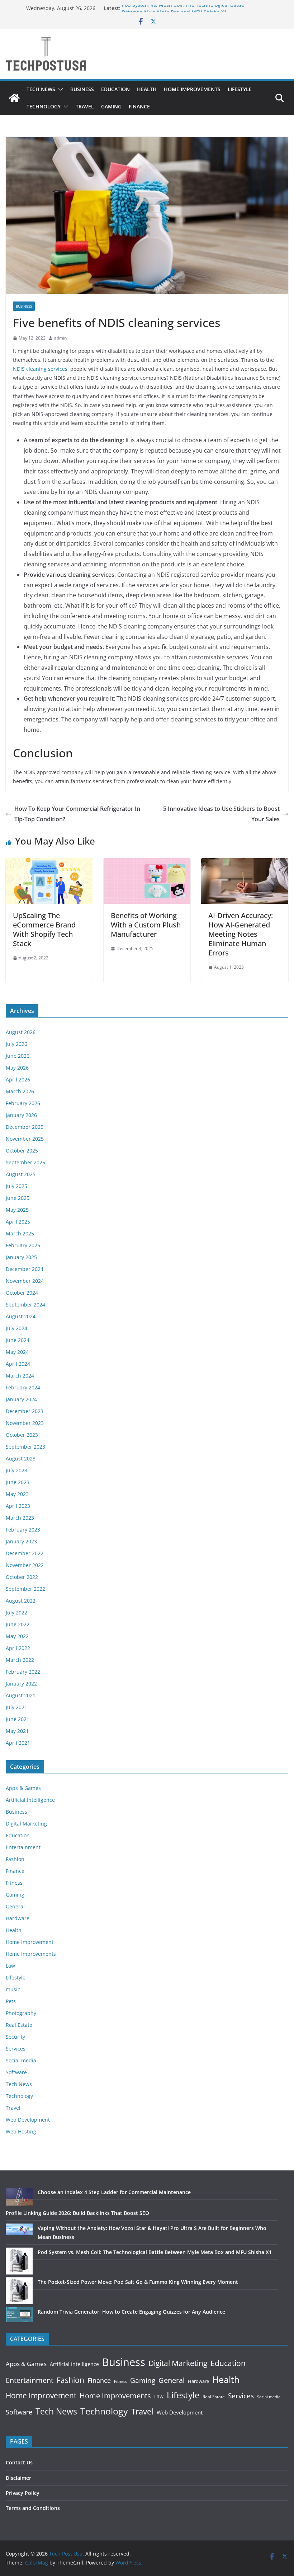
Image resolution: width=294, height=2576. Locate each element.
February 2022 (23, 1672)
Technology (44, 106)
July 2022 (16, 1612)
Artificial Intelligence (30, 1800)
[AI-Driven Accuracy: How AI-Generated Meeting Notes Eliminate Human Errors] (245, 863)
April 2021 (18, 1743)
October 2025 (22, 1151)
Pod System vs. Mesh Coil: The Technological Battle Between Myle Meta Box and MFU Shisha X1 (183, 12)
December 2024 (25, 1269)
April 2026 (18, 1079)
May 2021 (17, 1731)
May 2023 (17, 1494)
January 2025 (21, 1257)
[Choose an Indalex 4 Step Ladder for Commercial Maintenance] (19, 2197)
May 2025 (17, 1210)
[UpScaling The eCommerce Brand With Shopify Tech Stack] (49, 863)
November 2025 (25, 1139)
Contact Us (19, 2462)
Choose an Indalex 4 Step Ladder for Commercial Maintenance (114, 2192)
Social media (21, 2060)
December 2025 (25, 1127)
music (13, 1989)
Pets (11, 2001)
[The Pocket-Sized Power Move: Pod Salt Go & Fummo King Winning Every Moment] (19, 2291)
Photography (21, 2013)
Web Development (28, 2120)
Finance (139, 106)
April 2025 (18, 1222)
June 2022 (18, 1624)
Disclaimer (18, 2478)
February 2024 (23, 1387)
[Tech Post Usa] (14, 98)
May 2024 (17, 1352)
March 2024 (20, 1376)
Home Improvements (192, 89)
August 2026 (21, 1032)
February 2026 (23, 1103)
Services (16, 2049)
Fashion (15, 1859)
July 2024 (16, 1328)
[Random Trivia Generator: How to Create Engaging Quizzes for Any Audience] (19, 2315)
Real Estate (19, 2025)
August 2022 (21, 1601)
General (15, 1906)
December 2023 (25, 1411)
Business (82, 89)
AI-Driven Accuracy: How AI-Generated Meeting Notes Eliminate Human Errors (241, 934)
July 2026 (16, 1044)
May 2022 (17, 1636)
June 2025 (18, 1198)
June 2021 (18, 1719)
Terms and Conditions (33, 2508)
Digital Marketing (26, 1824)
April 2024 (18, 1364)
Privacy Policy (23, 2493)
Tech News (41, 89)
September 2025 (25, 1162)
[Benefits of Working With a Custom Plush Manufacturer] (147, 863)
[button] (59, 89)
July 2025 (16, 1186)
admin (60, 338)
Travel (85, 106)
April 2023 (18, 1506)
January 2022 (21, 1684)
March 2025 (20, 1233)
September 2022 (25, 1589)
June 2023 (18, 1482)
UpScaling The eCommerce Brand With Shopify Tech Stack (44, 929)
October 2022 (22, 1577)
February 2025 (23, 1245)
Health (147, 89)
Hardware (18, 1918)
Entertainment (23, 1847)
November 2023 (25, 1423)
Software (16, 2072)
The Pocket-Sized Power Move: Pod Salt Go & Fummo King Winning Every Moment (138, 2282)
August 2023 (21, 1458)
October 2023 (22, 1435)
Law (10, 1966)
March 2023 (20, 1518)
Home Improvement (30, 1942)
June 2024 (18, 1340)
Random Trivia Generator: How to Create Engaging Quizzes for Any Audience (131, 2312)
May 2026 (17, 1068)
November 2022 (25, 1565)
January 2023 (21, 1541)
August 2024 (21, 1316)
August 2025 (21, 1174)
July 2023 (16, 1470)
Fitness (14, 1883)
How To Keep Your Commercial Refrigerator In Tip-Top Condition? (77, 814)
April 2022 (18, 1648)
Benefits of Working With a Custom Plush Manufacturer (146, 925)
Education (115, 89)
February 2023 (23, 1530)
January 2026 (21, 1115)
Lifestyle (240, 89)
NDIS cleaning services (40, 369)
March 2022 (20, 1660)
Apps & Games (23, 1788)
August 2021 (21, 1695)
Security (15, 2037)
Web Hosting (21, 2131)
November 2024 (25, 1281)
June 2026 (18, 1056)
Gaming (111, 106)
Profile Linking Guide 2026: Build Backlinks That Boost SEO (77, 2213)
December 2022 (25, 1553)
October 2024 (22, 1293)
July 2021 (16, 1707)
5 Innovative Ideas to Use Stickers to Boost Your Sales (221, 814)
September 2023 (25, 1447)
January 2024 (21, 1399)
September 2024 (25, 1305)
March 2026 (20, 1091)
